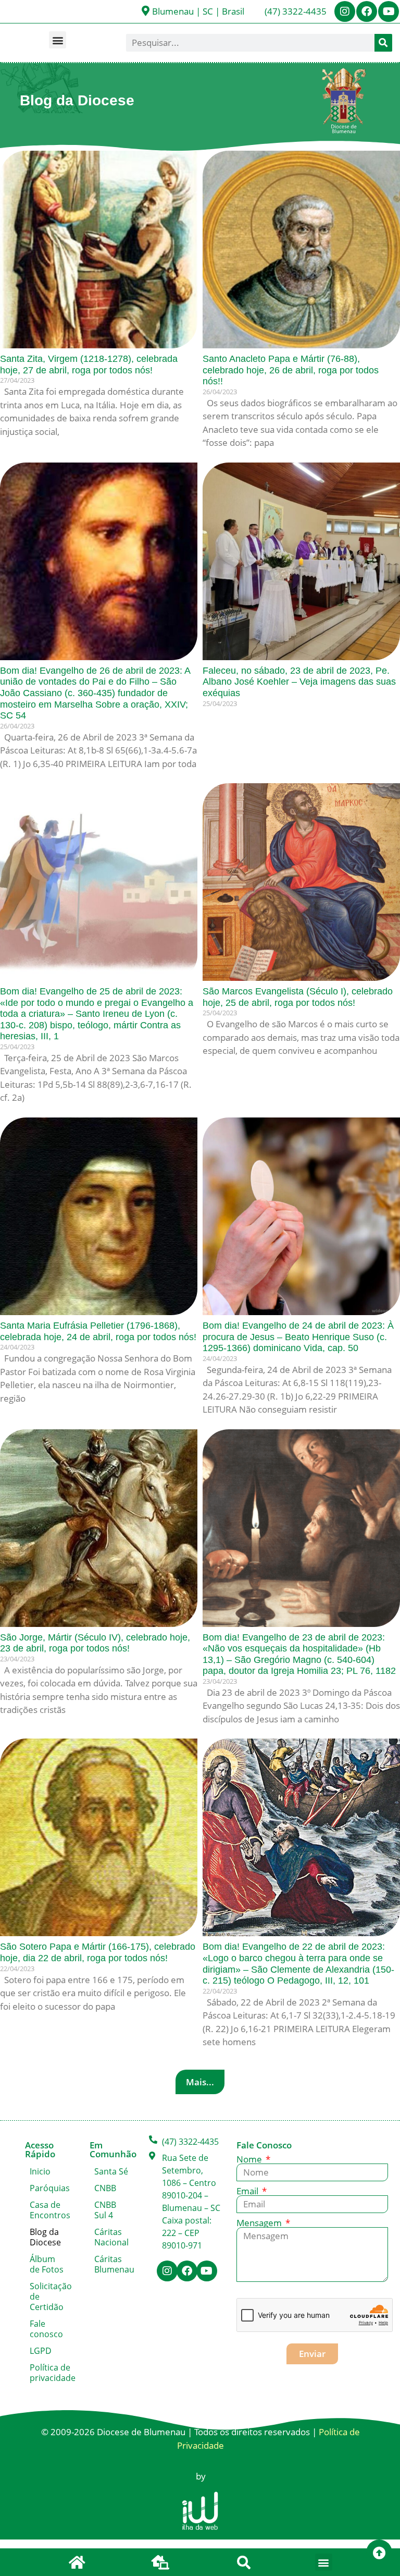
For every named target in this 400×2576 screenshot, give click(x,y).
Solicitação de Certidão (49, 2296)
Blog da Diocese (45, 2237)
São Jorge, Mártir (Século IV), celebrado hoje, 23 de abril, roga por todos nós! (95, 1643)
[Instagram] (345, 11)
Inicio (40, 2171)
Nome (250, 2159)
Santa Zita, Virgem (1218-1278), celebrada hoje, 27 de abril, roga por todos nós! (89, 364)
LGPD (41, 2351)
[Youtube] (389, 11)
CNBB (105, 2188)
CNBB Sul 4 (105, 2210)
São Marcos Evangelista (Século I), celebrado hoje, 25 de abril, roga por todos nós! (298, 997)
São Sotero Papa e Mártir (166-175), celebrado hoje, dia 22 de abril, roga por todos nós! (98, 1952)
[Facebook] (367, 11)
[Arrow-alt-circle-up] (379, 2553)
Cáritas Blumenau (114, 2264)
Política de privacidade (49, 2373)
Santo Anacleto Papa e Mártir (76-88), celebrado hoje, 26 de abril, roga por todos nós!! (291, 370)
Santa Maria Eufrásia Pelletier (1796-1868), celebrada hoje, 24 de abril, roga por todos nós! (98, 1331)
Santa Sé (111, 2171)
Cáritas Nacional (111, 2237)
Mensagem (260, 2223)
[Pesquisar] (383, 43)
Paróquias (49, 2188)
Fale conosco (46, 2329)
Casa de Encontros (49, 2210)
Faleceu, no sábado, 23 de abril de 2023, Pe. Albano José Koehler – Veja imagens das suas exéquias (299, 682)
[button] (58, 40)
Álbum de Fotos (47, 2264)
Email (248, 2191)
